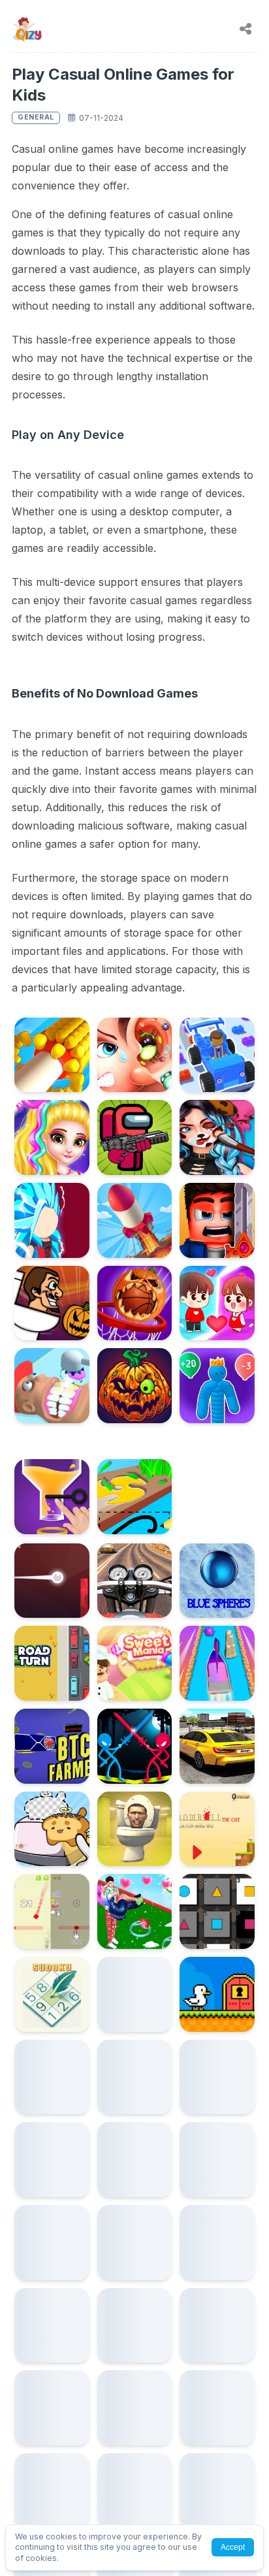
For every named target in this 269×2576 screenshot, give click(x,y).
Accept (233, 2547)
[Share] (245, 29)
